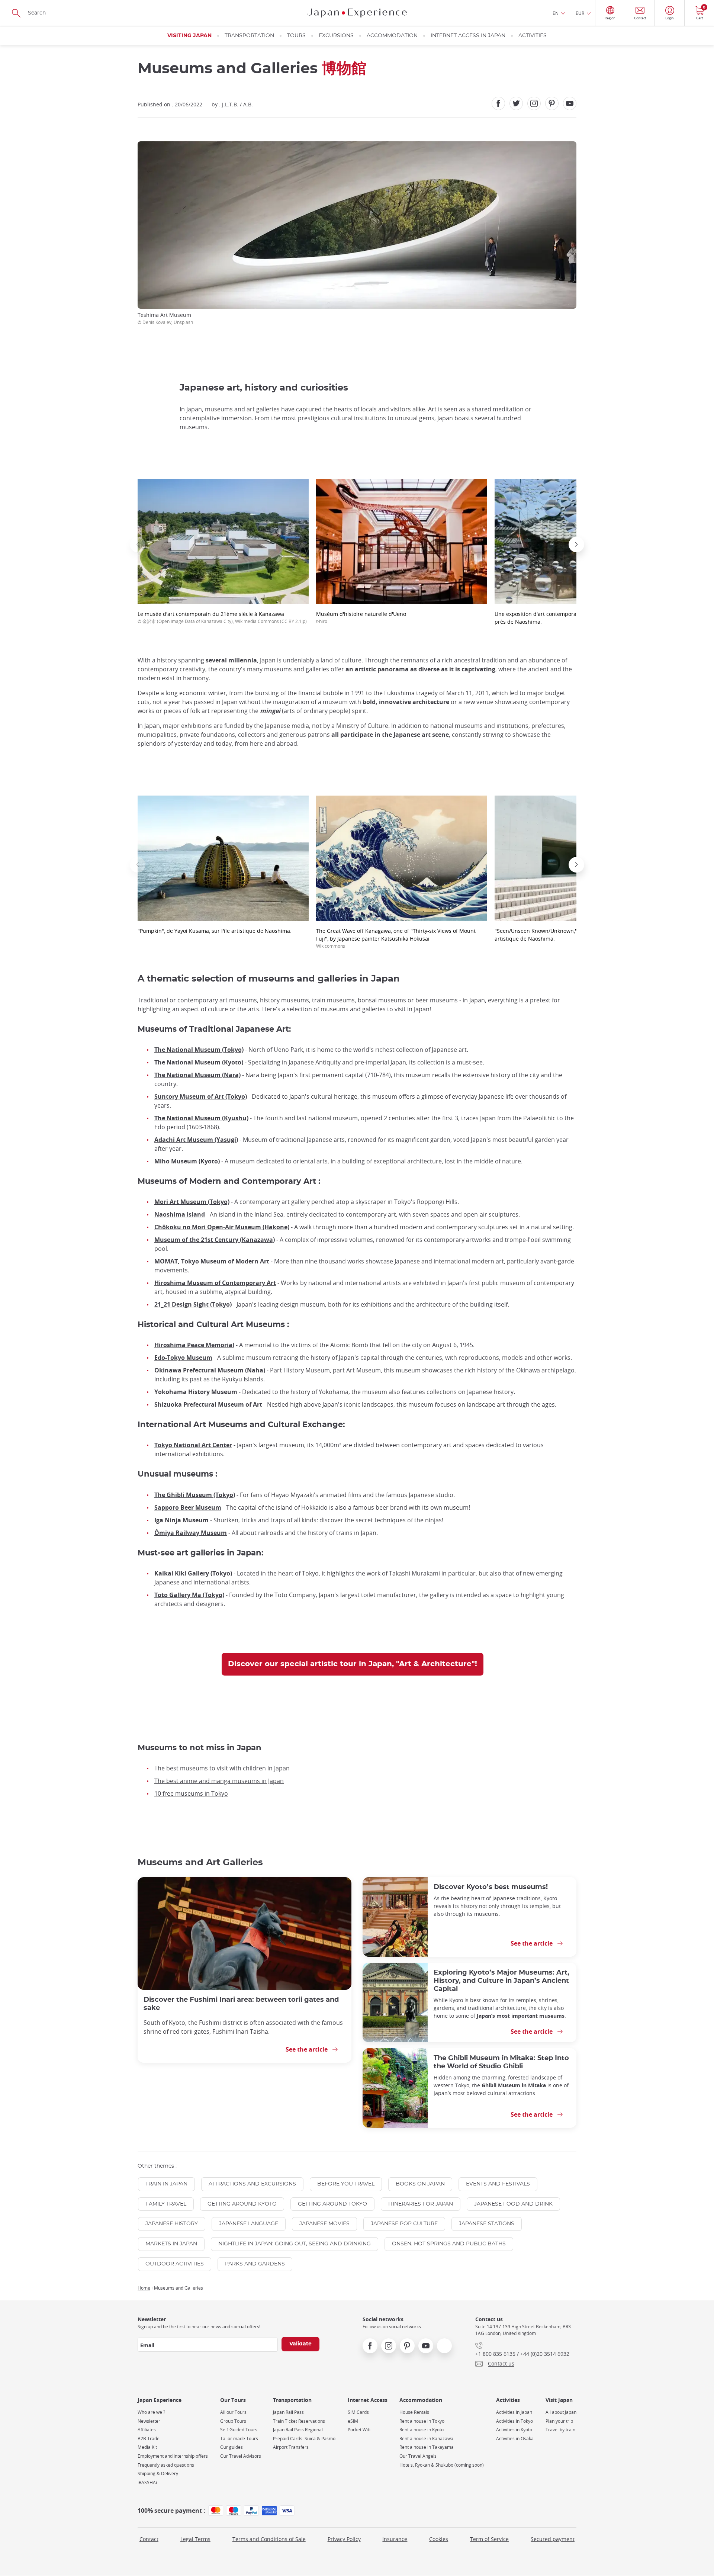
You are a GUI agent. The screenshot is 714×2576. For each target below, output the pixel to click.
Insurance (395, 2539)
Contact (149, 2539)
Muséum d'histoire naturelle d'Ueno (361, 617)
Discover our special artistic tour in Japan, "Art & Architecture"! (353, 1664)
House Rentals (414, 2412)
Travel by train (560, 2430)
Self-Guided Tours (239, 2430)
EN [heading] (556, 13)
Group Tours (233, 2421)
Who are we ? (151, 2412)
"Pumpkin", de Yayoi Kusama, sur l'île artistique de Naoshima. (215, 931)
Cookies (439, 2539)
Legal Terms (195, 2539)
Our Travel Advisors (241, 2456)
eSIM (353, 2421)
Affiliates (147, 2430)
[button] (138, 545)
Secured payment (553, 2539)
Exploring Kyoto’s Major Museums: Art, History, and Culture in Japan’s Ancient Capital (501, 1981)
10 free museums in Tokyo (191, 1793)
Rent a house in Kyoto (422, 2430)
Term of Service (489, 2539)
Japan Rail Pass (288, 2412)
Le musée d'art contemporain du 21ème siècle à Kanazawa (222, 617)
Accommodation (392, 36)
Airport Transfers (291, 2447)
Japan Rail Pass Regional (298, 2430)
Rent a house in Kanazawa (426, 2439)
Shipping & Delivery (158, 2474)
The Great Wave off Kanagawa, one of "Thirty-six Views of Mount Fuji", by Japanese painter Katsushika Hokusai (396, 938)
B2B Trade (149, 2439)
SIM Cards (358, 2412)
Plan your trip (559, 2421)
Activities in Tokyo (514, 2421)
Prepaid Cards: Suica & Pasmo (304, 2439)
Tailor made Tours (239, 2439)
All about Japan (561, 2412)
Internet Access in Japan (468, 36)
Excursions (336, 36)
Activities (533, 36)
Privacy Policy (344, 2539)
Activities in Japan (514, 2412)
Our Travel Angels (418, 2456)
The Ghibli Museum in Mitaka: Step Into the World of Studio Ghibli (501, 2062)
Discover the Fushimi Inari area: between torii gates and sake (241, 2004)
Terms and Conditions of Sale (269, 2539)
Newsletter (149, 2421)
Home (144, 2288)
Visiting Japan (189, 36)
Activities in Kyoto (514, 2430)
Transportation (249, 36)
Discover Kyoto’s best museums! (491, 1887)
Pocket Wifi (359, 2430)
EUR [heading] (580, 13)
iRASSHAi (147, 2482)
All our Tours (233, 2412)
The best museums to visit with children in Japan (222, 1768)
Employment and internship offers (173, 2456)
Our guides (231, 2447)
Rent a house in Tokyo (422, 2421)
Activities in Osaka (515, 2439)
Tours (296, 36)
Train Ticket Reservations (299, 2421)
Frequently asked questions (166, 2465)
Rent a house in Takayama (427, 2447)
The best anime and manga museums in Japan (219, 1781)
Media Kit (147, 2447)
